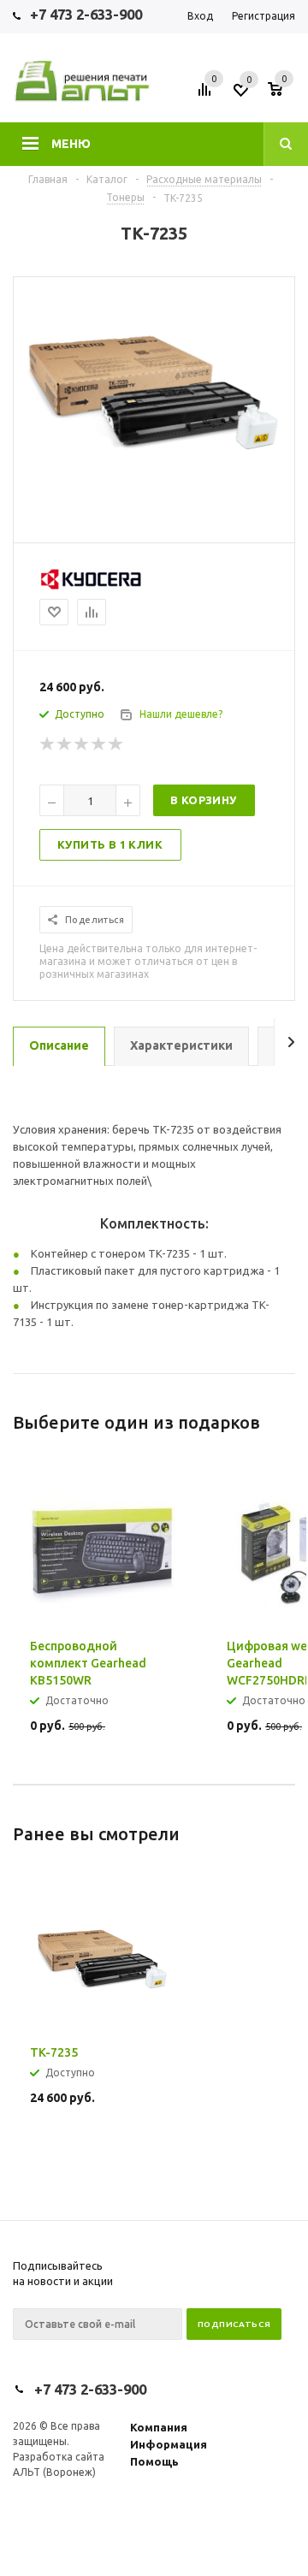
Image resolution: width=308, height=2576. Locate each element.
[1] (48, 744)
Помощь (154, 2461)
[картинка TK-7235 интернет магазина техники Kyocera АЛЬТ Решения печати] (154, 481)
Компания (159, 2427)
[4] (99, 744)
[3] (82, 744)
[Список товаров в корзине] (284, 95)
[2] (65, 744)
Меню (71, 144)
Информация (169, 2444)
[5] (116, 744)
